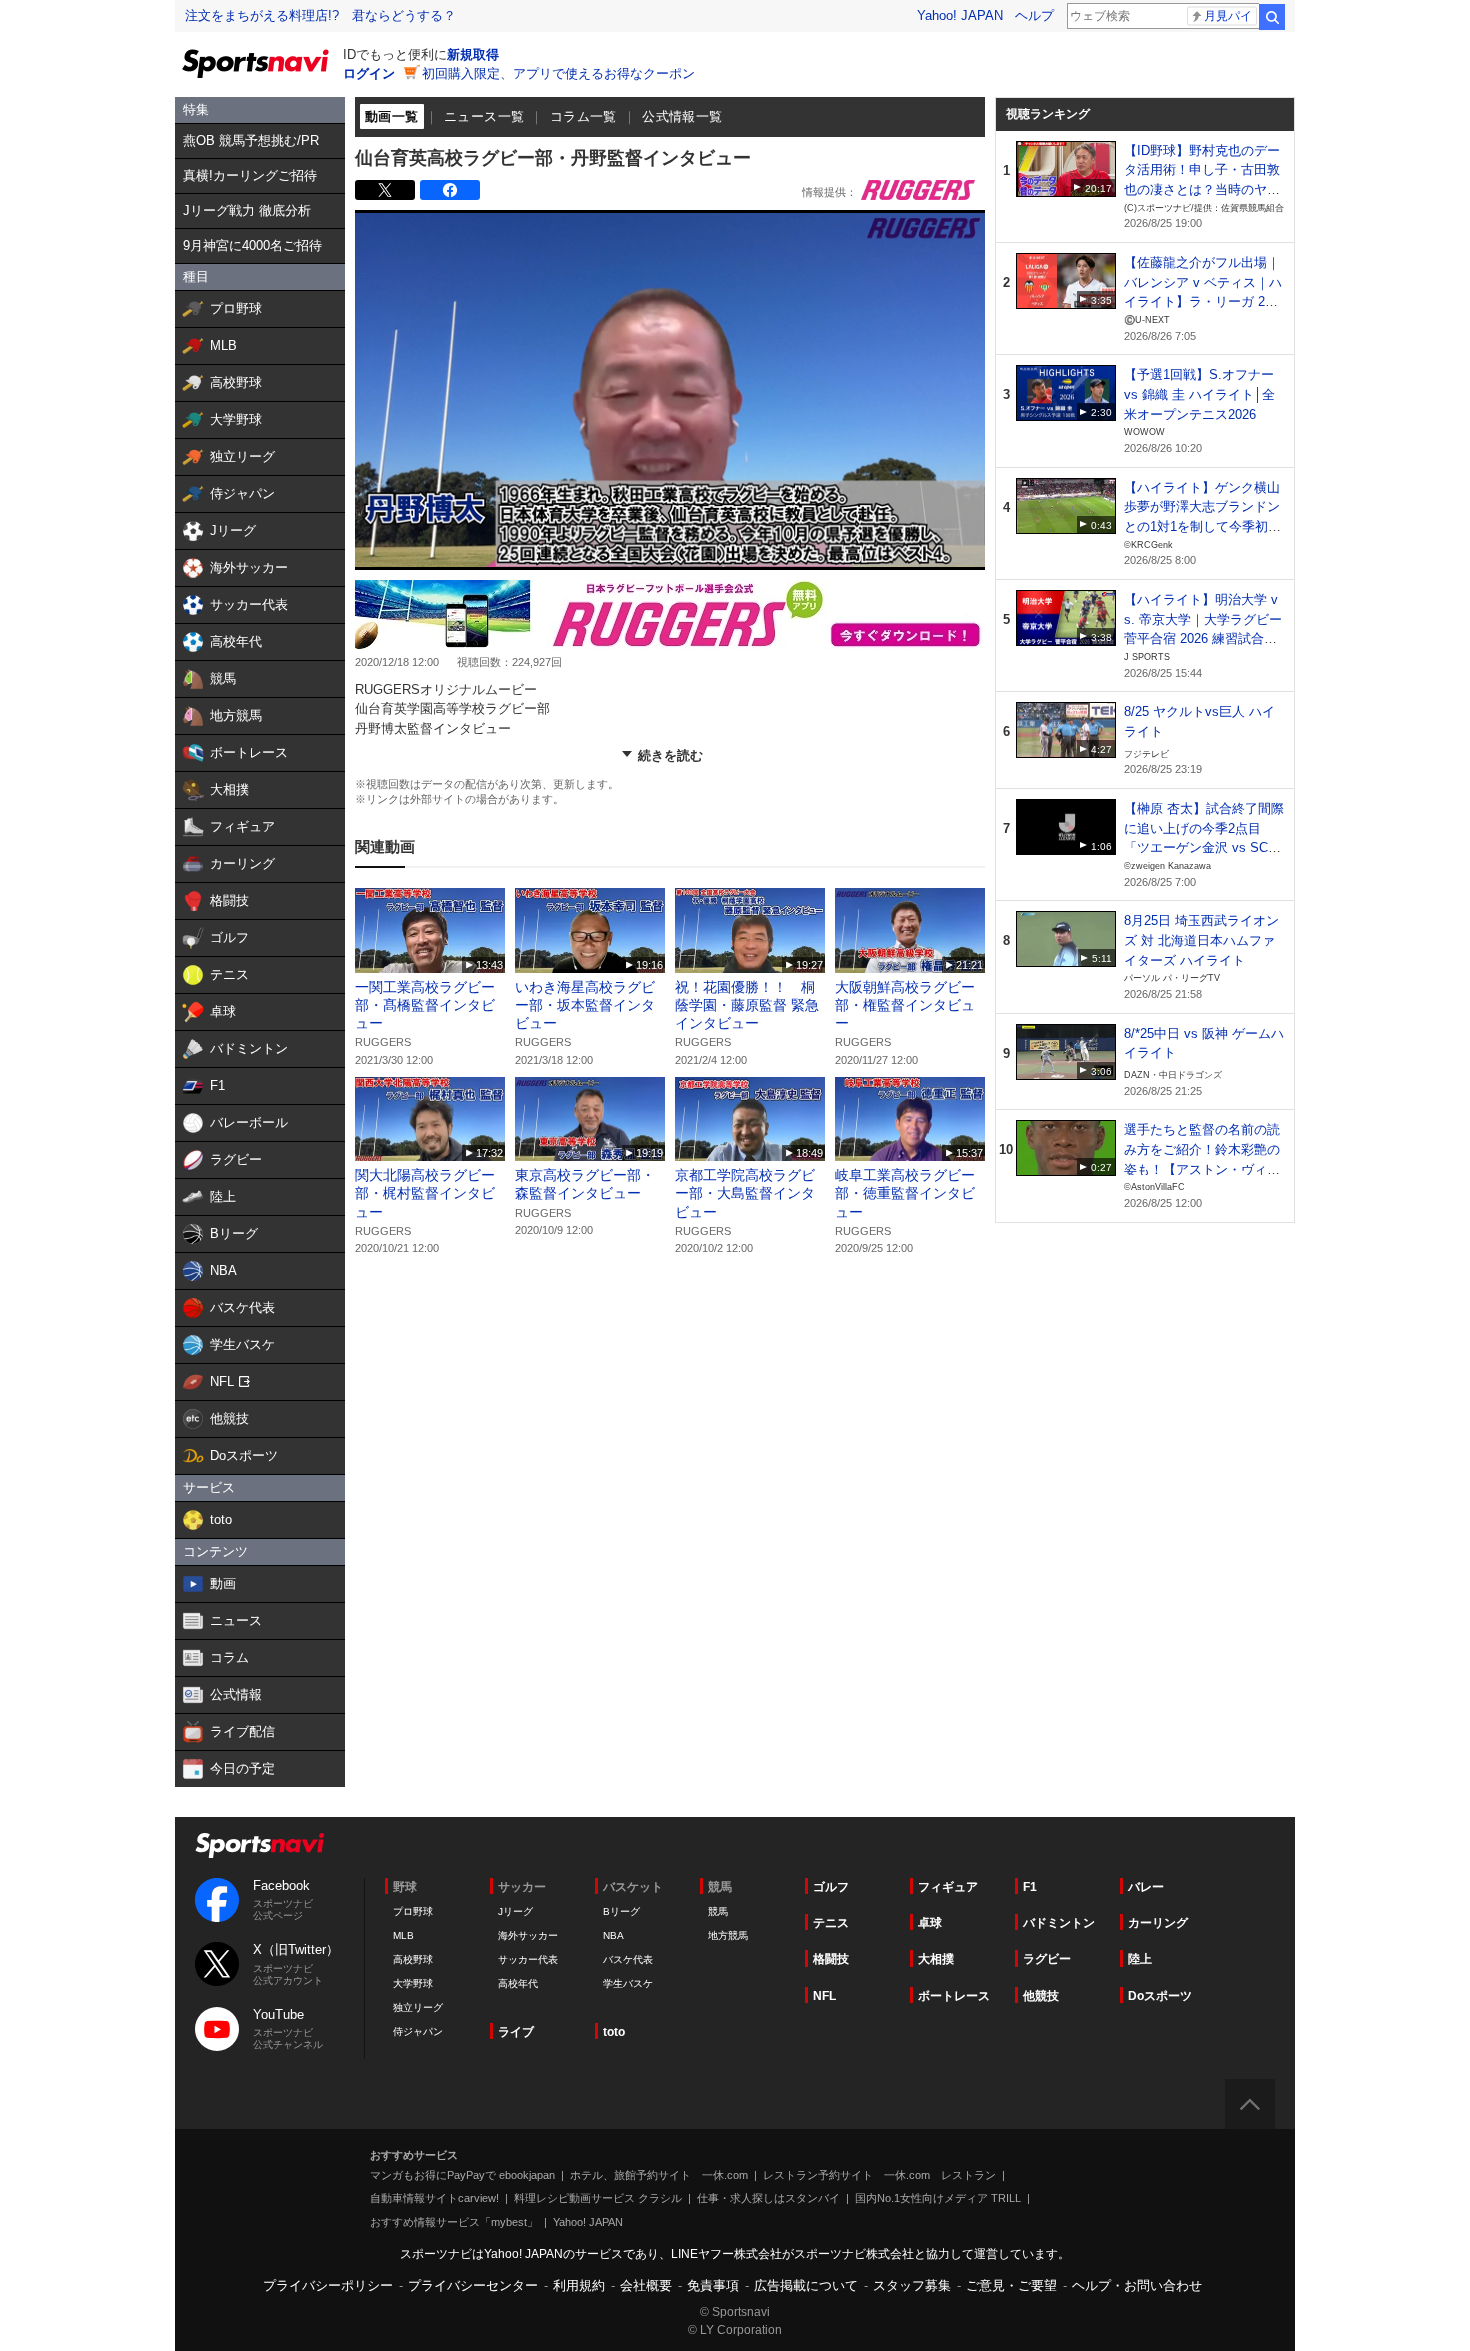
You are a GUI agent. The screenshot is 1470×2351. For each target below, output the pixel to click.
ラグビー (1047, 1959)
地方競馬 (728, 1935)
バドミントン (1059, 1923)
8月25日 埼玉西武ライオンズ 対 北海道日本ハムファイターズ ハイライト (1201, 940)
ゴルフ (831, 1887)
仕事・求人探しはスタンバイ (768, 2198)
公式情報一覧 (682, 116)
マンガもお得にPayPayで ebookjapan (462, 2175)
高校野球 (413, 1959)
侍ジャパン (418, 2031)
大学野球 (413, 1983)
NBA (613, 1935)
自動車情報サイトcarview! (434, 2198)
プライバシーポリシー (328, 2285)
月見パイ (1228, 16)
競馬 (718, 1911)
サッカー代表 (528, 1959)
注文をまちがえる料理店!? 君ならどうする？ (320, 15)
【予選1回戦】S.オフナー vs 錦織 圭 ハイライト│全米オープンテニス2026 (1199, 394)
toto (614, 2032)
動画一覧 (392, 116)
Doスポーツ (1160, 1996)
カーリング (1158, 1923)
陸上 (1140, 1959)
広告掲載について (806, 2285)
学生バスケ (628, 1983)
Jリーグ (515, 1911)
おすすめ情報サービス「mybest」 (454, 2222)
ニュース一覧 (484, 116)
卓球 (930, 1923)
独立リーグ (418, 2007)
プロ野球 (413, 1911)
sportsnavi (260, 1845)
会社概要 (646, 2285)
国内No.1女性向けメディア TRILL (938, 2198)
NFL (824, 1996)
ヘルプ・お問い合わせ (1137, 2285)
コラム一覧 (583, 116)
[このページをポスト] (385, 190)
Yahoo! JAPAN (960, 15)
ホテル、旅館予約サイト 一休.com (659, 2175)
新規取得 (473, 54)
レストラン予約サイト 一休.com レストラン (879, 2175)
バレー (1146, 1887)
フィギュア (948, 1887)
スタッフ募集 (912, 2285)
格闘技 (831, 1959)
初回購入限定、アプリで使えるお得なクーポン (558, 73)
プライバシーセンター (473, 2285)
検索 (1272, 17)
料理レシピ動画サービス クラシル (598, 2198)
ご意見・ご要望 (1011, 2285)
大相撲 (936, 1959)
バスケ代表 (628, 1959)
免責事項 (713, 2285)
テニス (831, 1923)
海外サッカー (528, 1935)
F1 (1030, 1887)
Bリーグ (621, 1911)
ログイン (369, 73)
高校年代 (518, 1983)
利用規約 (579, 2285)
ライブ (516, 2032)
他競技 (1041, 1996)
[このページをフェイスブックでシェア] (450, 190)
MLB (403, 1935)
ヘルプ (1034, 15)
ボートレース (954, 1996)
